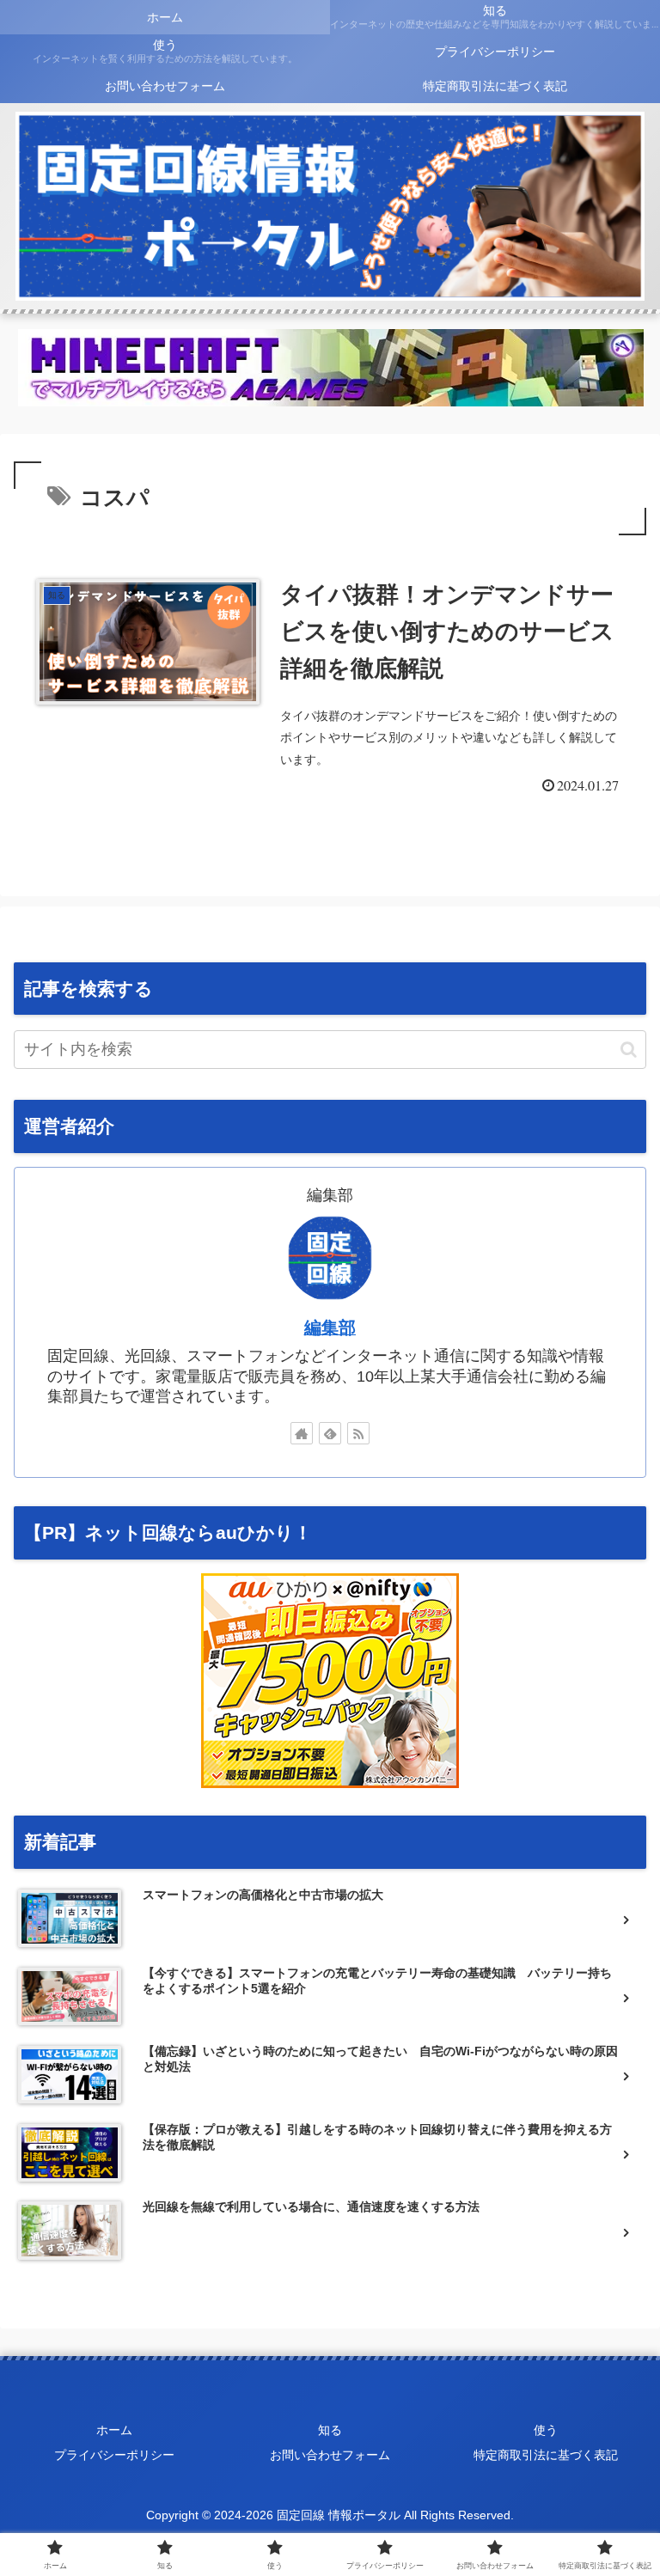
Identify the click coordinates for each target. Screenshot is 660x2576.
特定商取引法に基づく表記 (546, 2455)
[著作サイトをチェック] (302, 1433)
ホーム (114, 2430)
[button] (629, 1050)
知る (330, 2430)
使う (546, 2430)
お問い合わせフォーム (330, 2455)
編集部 (330, 1328)
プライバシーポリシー (114, 2455)
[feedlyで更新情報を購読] (330, 1433)
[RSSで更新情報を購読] (358, 1433)
